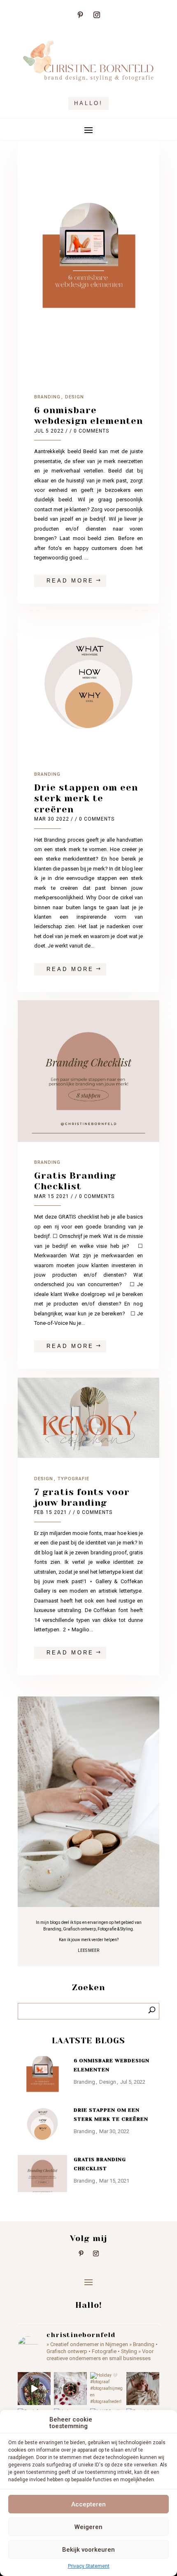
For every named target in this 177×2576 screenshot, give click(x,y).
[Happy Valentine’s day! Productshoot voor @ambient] (70, 2389)
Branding (47, 397)
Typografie (73, 1479)
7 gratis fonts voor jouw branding (82, 1497)
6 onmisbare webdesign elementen (88, 415)
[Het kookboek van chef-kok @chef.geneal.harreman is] (34, 2389)
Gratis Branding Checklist (75, 1181)
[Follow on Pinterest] (80, 15)
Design (75, 397)
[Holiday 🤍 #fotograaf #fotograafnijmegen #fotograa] (107, 2389)
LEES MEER (88, 1950)
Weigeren (88, 2527)
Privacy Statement (89, 2566)
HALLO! (88, 103)
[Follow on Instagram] (97, 15)
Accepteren (88, 2504)
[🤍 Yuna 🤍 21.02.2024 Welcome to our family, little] (143, 2389)
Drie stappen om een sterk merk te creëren (86, 798)
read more (70, 581)
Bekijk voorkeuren (88, 2550)
